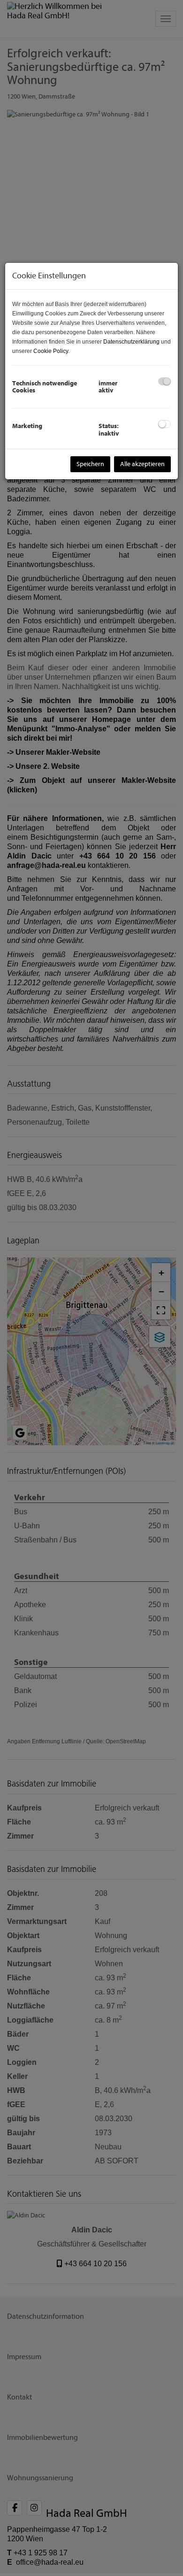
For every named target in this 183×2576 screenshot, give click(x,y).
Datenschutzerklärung (131, 342)
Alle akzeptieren (142, 464)
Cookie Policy (51, 351)
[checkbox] (164, 381)
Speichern (90, 464)
